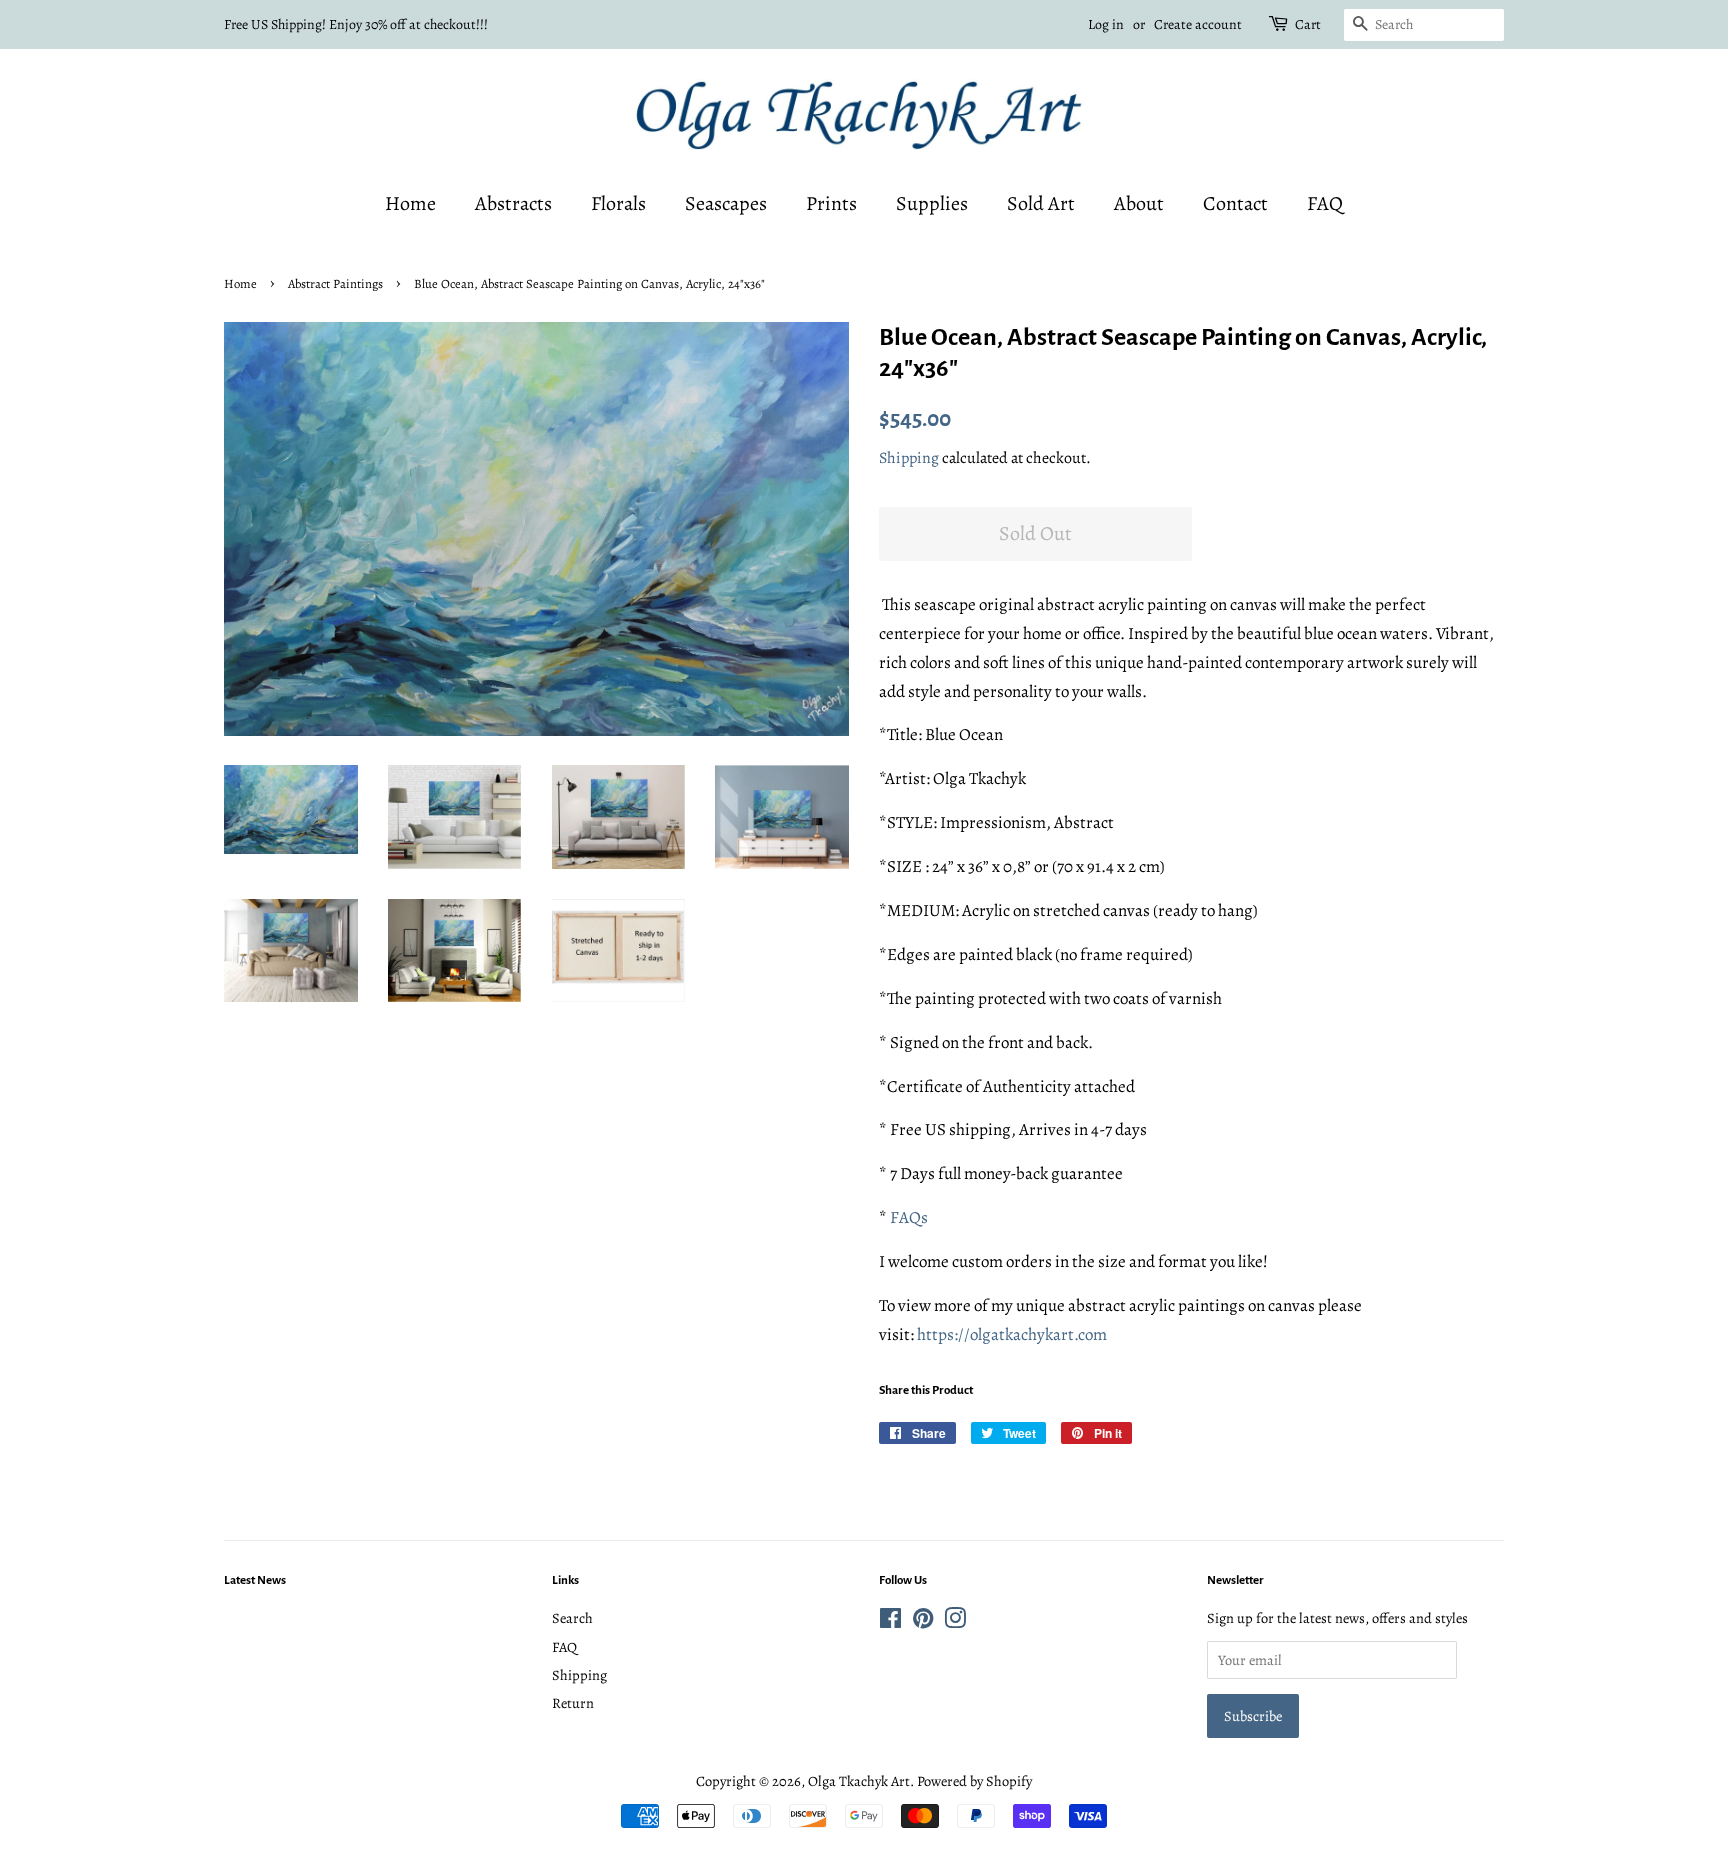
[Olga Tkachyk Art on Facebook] (890, 1622)
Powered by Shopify (974, 1781)
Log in (1106, 24)
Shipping (909, 458)
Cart (1308, 24)
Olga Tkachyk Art (859, 1781)
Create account (1198, 24)
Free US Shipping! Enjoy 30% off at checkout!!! (356, 24)
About (1139, 203)
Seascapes (726, 203)
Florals (618, 203)
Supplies (932, 203)
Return (573, 1703)
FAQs (909, 1217)
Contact (1235, 203)
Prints (831, 203)
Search (572, 1618)
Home (410, 203)
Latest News (255, 1580)
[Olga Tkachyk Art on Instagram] (955, 1622)
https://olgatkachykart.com (1012, 1334)
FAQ (1325, 203)
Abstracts (513, 203)
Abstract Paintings (335, 283)
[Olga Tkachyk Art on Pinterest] (923, 1622)
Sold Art (1041, 203)
